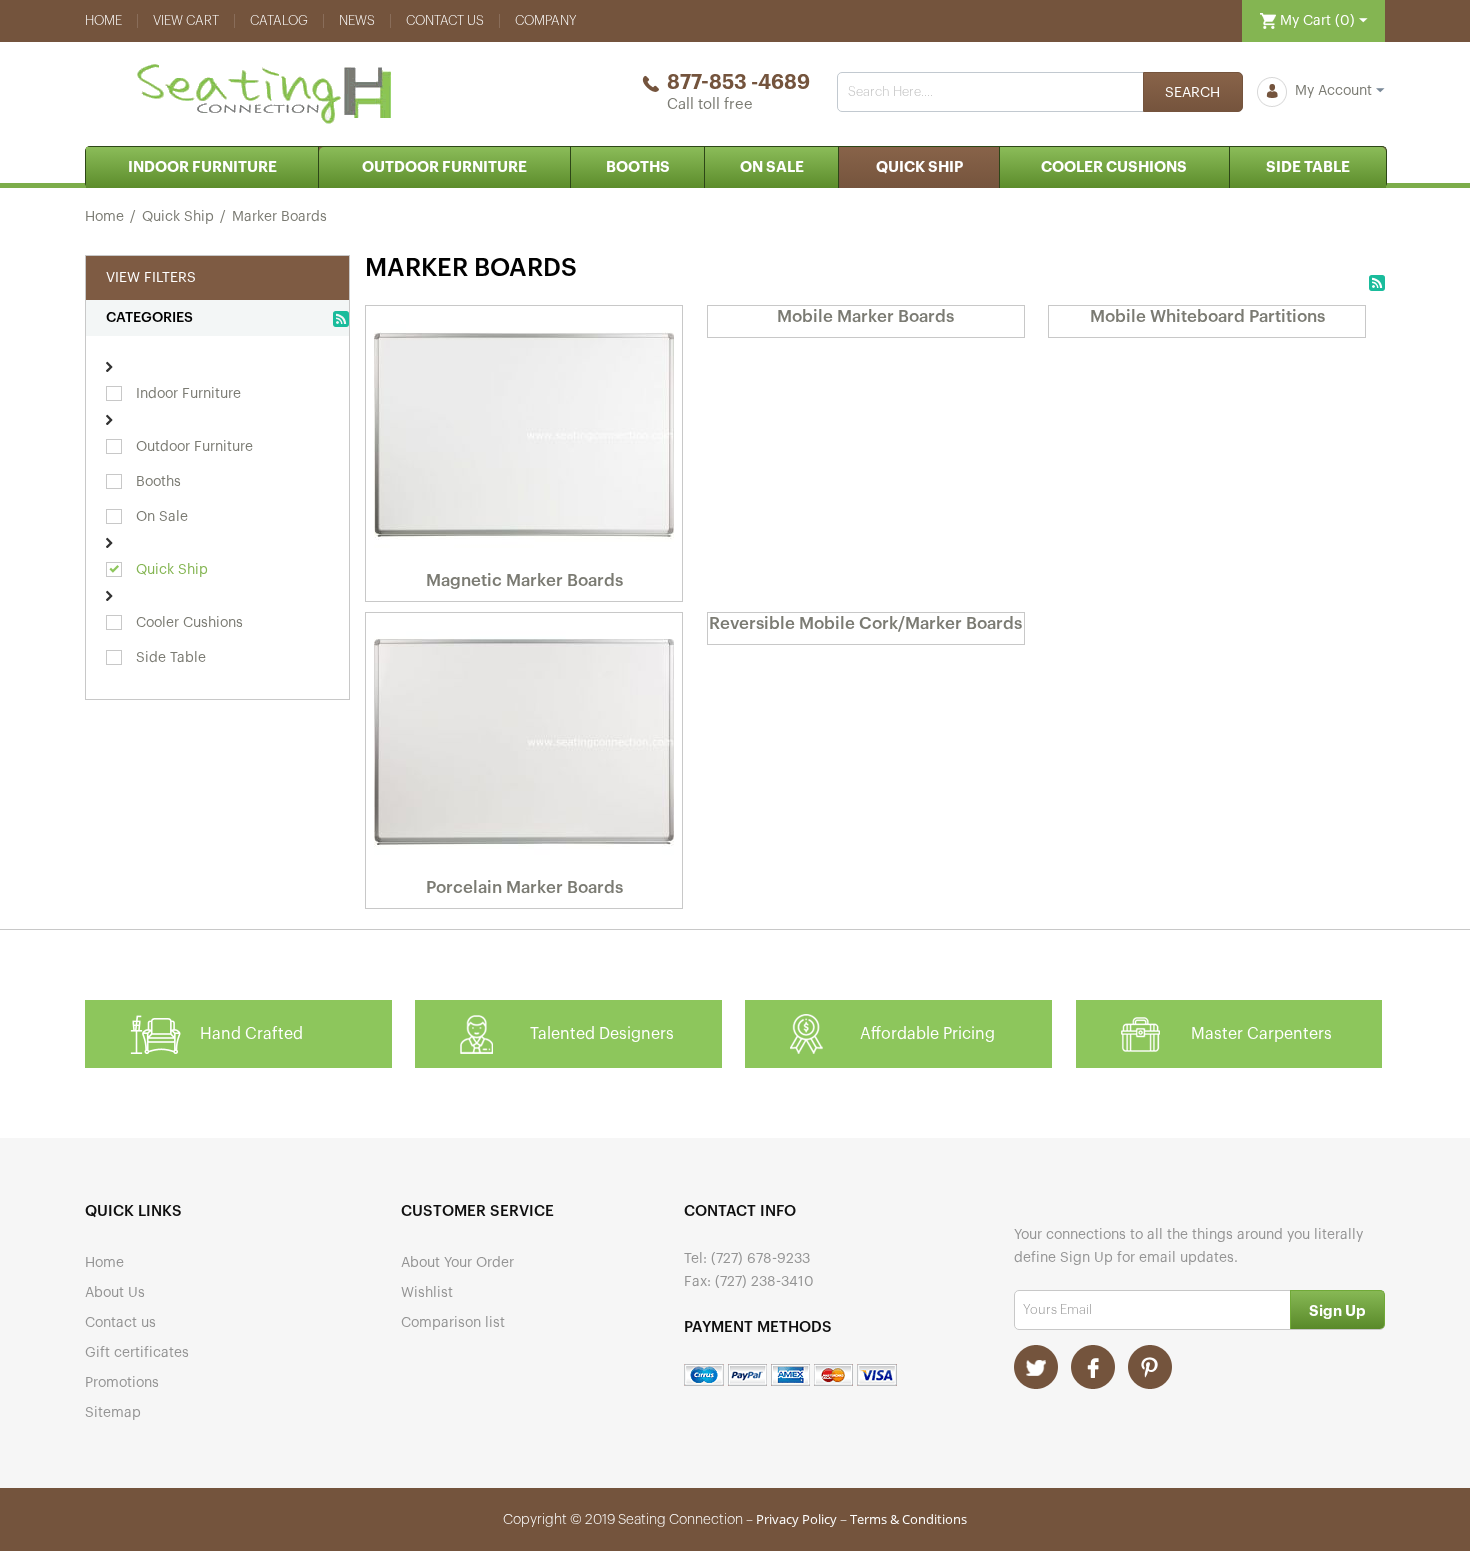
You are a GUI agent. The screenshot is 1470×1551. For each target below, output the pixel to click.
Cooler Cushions (1114, 167)
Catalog (279, 20)
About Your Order (457, 1263)
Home (103, 20)
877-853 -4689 (738, 83)
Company (546, 20)
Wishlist (427, 1293)
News (357, 20)
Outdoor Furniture (444, 167)
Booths (638, 167)
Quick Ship (919, 167)
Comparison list (453, 1323)
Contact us (445, 20)
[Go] (1337, 1309)
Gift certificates (137, 1353)
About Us (115, 1293)
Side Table (1308, 167)
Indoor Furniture (202, 167)
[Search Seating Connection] (1193, 92)
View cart (186, 20)
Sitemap (113, 1413)
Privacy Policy (796, 1519)
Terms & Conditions (908, 1519)
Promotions (122, 1383)
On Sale (772, 167)
